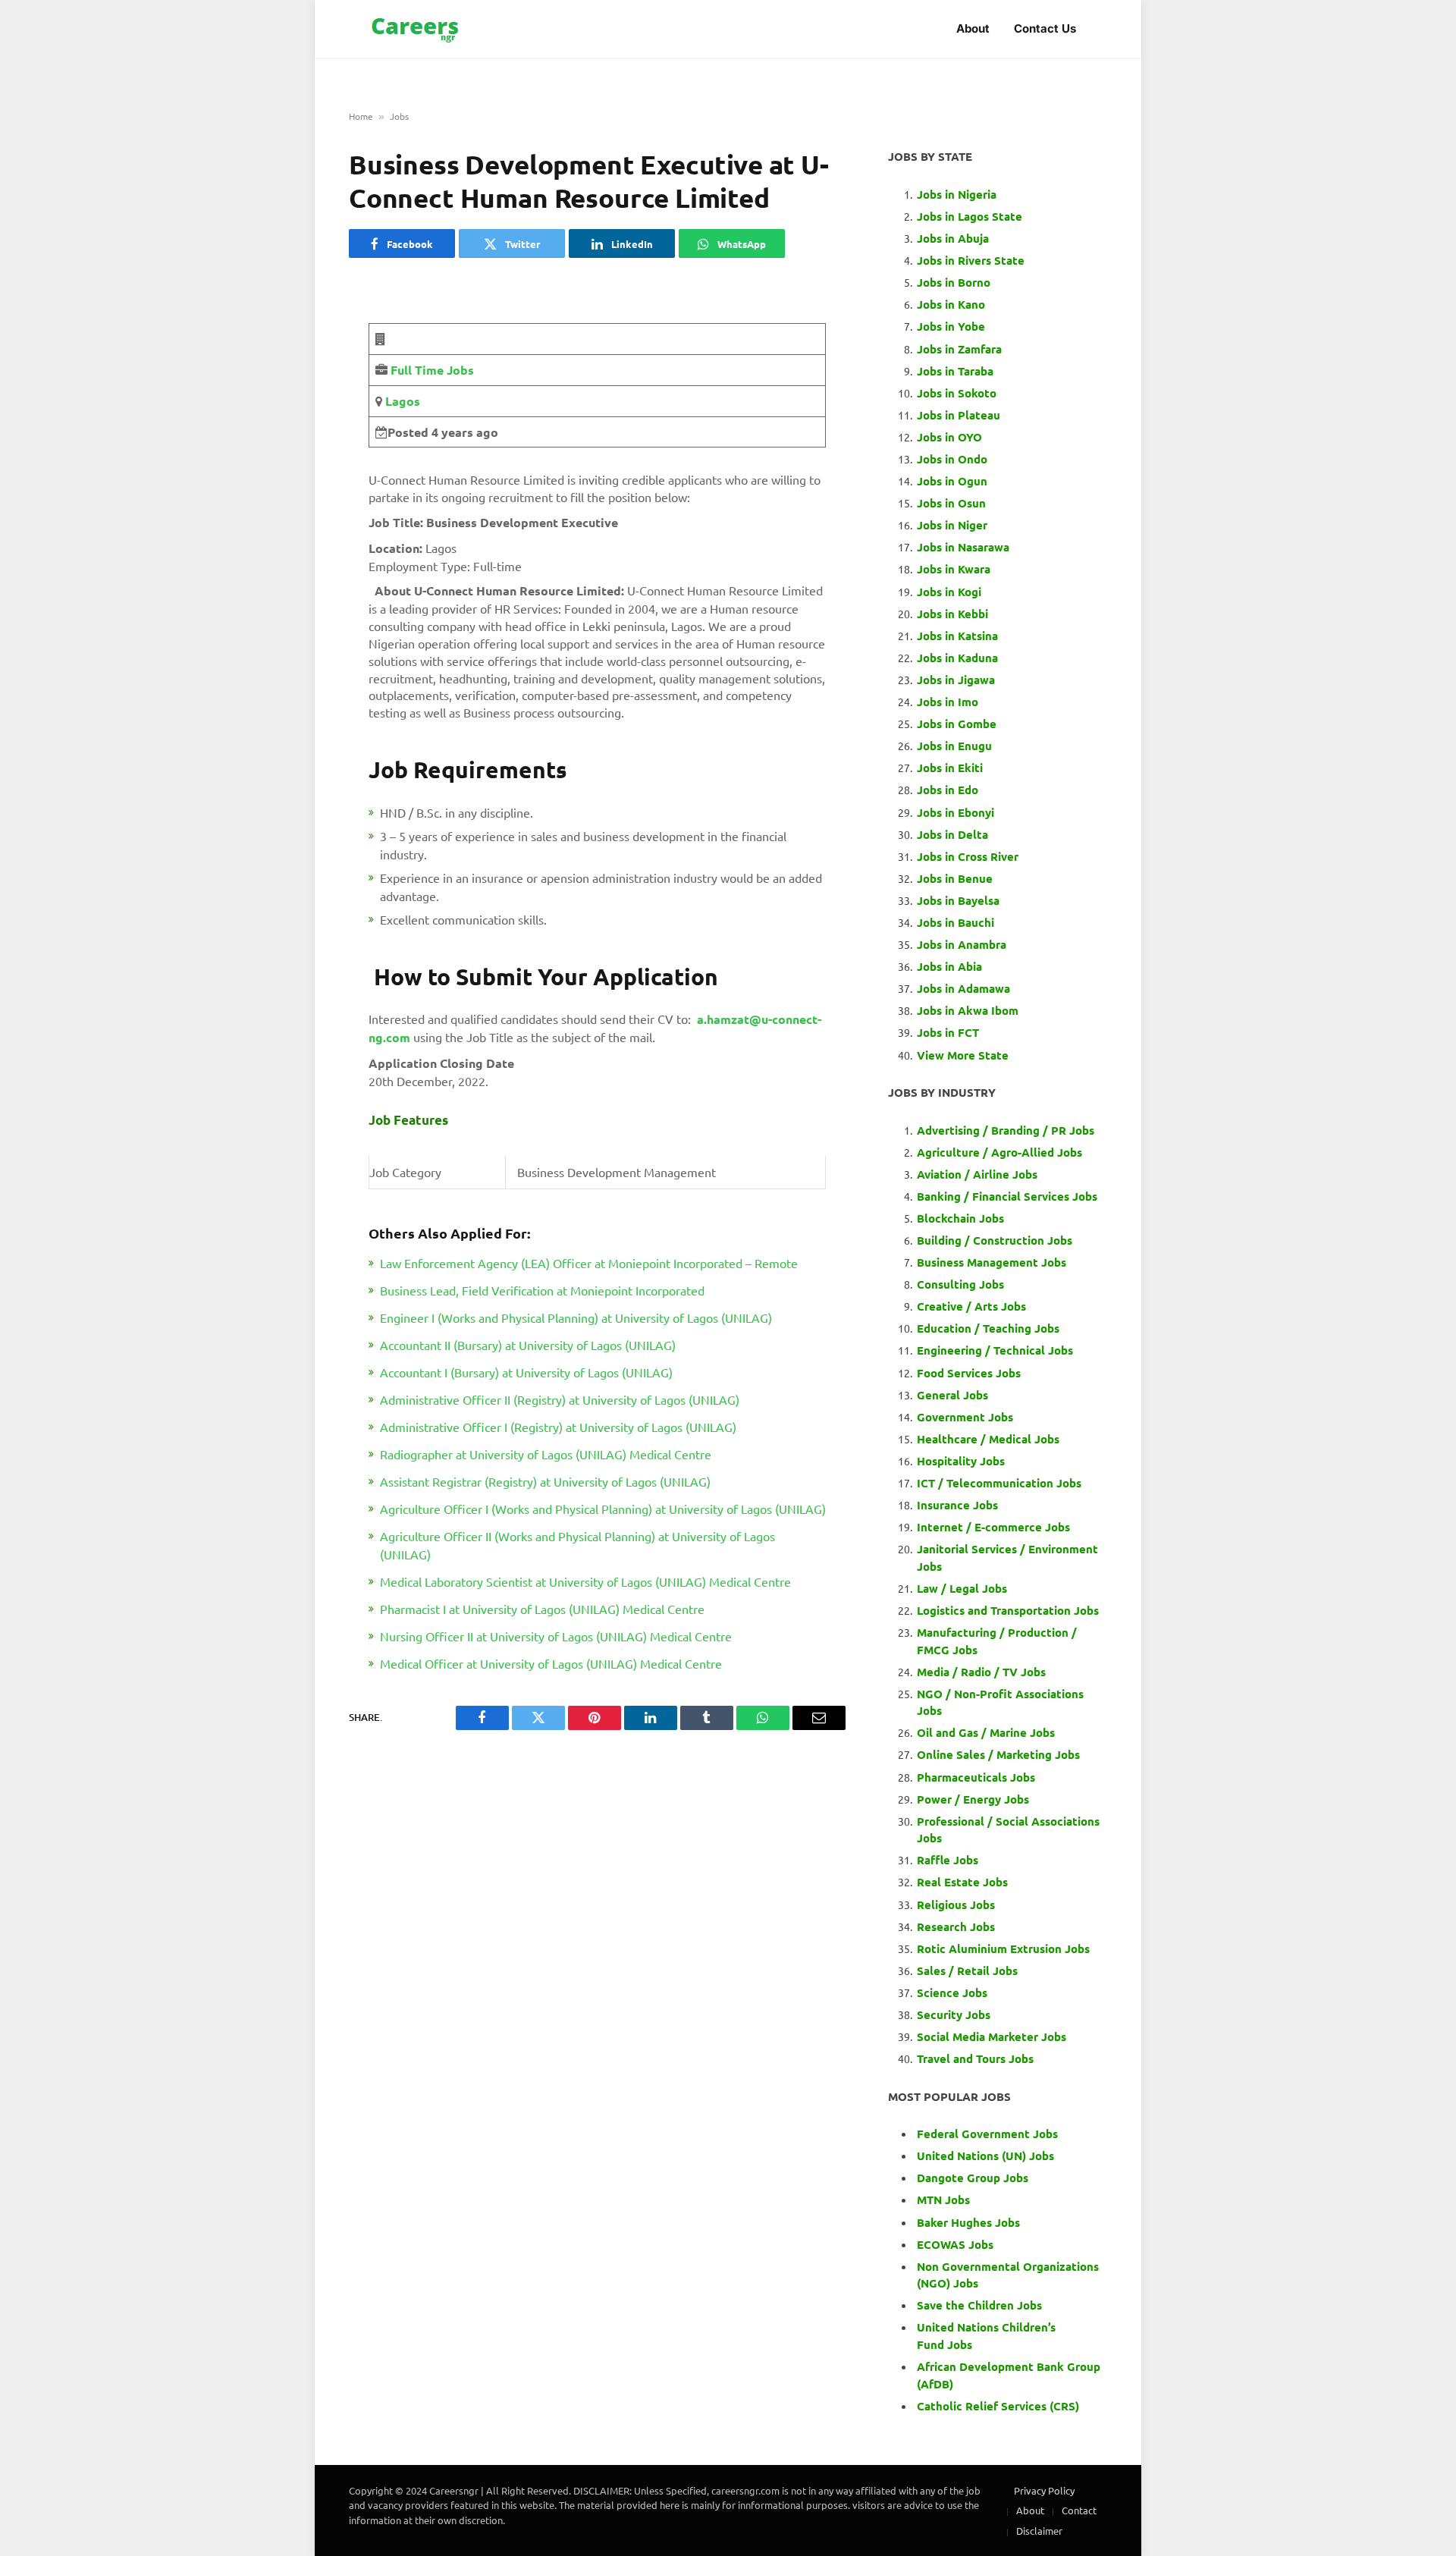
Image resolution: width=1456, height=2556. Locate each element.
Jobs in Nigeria (958, 194)
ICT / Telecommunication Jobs (999, 1483)
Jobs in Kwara (954, 569)
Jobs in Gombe (957, 724)
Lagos (401, 401)
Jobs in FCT (948, 1032)
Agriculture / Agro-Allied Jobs (999, 1152)
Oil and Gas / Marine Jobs (986, 1732)
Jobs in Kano (951, 304)
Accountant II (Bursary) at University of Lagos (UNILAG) (528, 1345)
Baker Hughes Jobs (970, 2222)
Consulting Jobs (960, 1284)
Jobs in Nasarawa (963, 547)
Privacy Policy (1044, 2490)
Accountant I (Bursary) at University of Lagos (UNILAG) (526, 1372)
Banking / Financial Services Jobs (1007, 1196)
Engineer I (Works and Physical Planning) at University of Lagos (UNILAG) (576, 1317)
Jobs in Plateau (959, 415)
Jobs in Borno (954, 282)
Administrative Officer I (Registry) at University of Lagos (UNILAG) (558, 1427)
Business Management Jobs (992, 1262)
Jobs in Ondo (952, 459)
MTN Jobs (943, 2200)
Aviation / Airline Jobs (977, 1174)
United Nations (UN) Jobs (985, 2156)
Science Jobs (952, 1992)
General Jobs (952, 1395)
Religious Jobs (956, 1904)
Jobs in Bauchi (955, 922)
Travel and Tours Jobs (975, 2058)
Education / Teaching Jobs (988, 1328)
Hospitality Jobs (961, 1461)
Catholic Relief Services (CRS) (998, 2406)
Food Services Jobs (969, 1373)
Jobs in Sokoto (957, 393)
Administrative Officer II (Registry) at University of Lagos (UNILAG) (560, 1399)
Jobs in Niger (952, 525)
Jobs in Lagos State (971, 216)
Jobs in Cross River (968, 856)
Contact (1079, 2510)
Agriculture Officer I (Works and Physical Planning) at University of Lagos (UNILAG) (603, 1509)
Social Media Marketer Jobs (992, 2036)
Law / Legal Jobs (962, 1588)
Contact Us (1045, 28)
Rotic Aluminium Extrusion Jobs (1003, 1948)
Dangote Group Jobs (973, 2178)
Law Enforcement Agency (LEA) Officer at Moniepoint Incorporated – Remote (589, 1263)
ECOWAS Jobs (955, 2244)
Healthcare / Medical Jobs (988, 1439)
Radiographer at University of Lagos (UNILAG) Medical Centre (546, 1454)
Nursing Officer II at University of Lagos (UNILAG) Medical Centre (556, 1636)
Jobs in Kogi (949, 592)
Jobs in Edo (948, 790)
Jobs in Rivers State (971, 260)
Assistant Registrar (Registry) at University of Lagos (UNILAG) (545, 1481)
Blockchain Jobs (960, 1218)
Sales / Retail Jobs (967, 1970)
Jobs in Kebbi (952, 614)
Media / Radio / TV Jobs (981, 1672)
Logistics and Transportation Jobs (1008, 1610)
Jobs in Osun (951, 503)
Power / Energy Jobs (973, 1799)
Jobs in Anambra (962, 944)
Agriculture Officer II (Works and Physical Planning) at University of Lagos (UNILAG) (577, 1545)
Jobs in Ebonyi (955, 812)
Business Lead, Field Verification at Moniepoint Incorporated (542, 1290)
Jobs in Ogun (952, 481)
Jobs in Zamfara (959, 349)
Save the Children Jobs (979, 2305)
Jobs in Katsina (957, 636)
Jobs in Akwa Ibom (968, 1010)
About (973, 28)
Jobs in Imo (948, 702)
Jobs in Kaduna (957, 658)
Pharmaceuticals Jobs (976, 1777)
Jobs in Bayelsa (958, 900)
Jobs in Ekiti (950, 768)
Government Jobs (965, 1417)
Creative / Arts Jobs (971, 1306)
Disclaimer (1039, 2531)
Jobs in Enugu (954, 746)
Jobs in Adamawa (963, 988)
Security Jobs (954, 2014)
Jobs (399, 116)
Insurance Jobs (957, 1505)
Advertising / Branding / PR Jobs (1006, 1130)
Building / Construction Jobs (995, 1240)
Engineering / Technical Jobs (995, 1350)
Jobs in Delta (952, 834)
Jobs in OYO (949, 437)
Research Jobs (956, 1926)
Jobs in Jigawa (956, 680)
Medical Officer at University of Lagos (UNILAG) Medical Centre (551, 1663)
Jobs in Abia (949, 966)
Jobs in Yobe (951, 326)
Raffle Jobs (948, 1860)
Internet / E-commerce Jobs (993, 1527)
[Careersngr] (416, 29)
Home (361, 116)
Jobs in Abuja (953, 238)
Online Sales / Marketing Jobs (998, 1754)
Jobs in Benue (955, 878)
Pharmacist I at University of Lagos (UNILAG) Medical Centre (542, 1609)
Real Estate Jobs (962, 1882)
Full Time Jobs (432, 370)
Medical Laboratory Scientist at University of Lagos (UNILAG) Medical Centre (585, 1581)
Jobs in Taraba (955, 371)
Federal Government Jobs (989, 2134)
